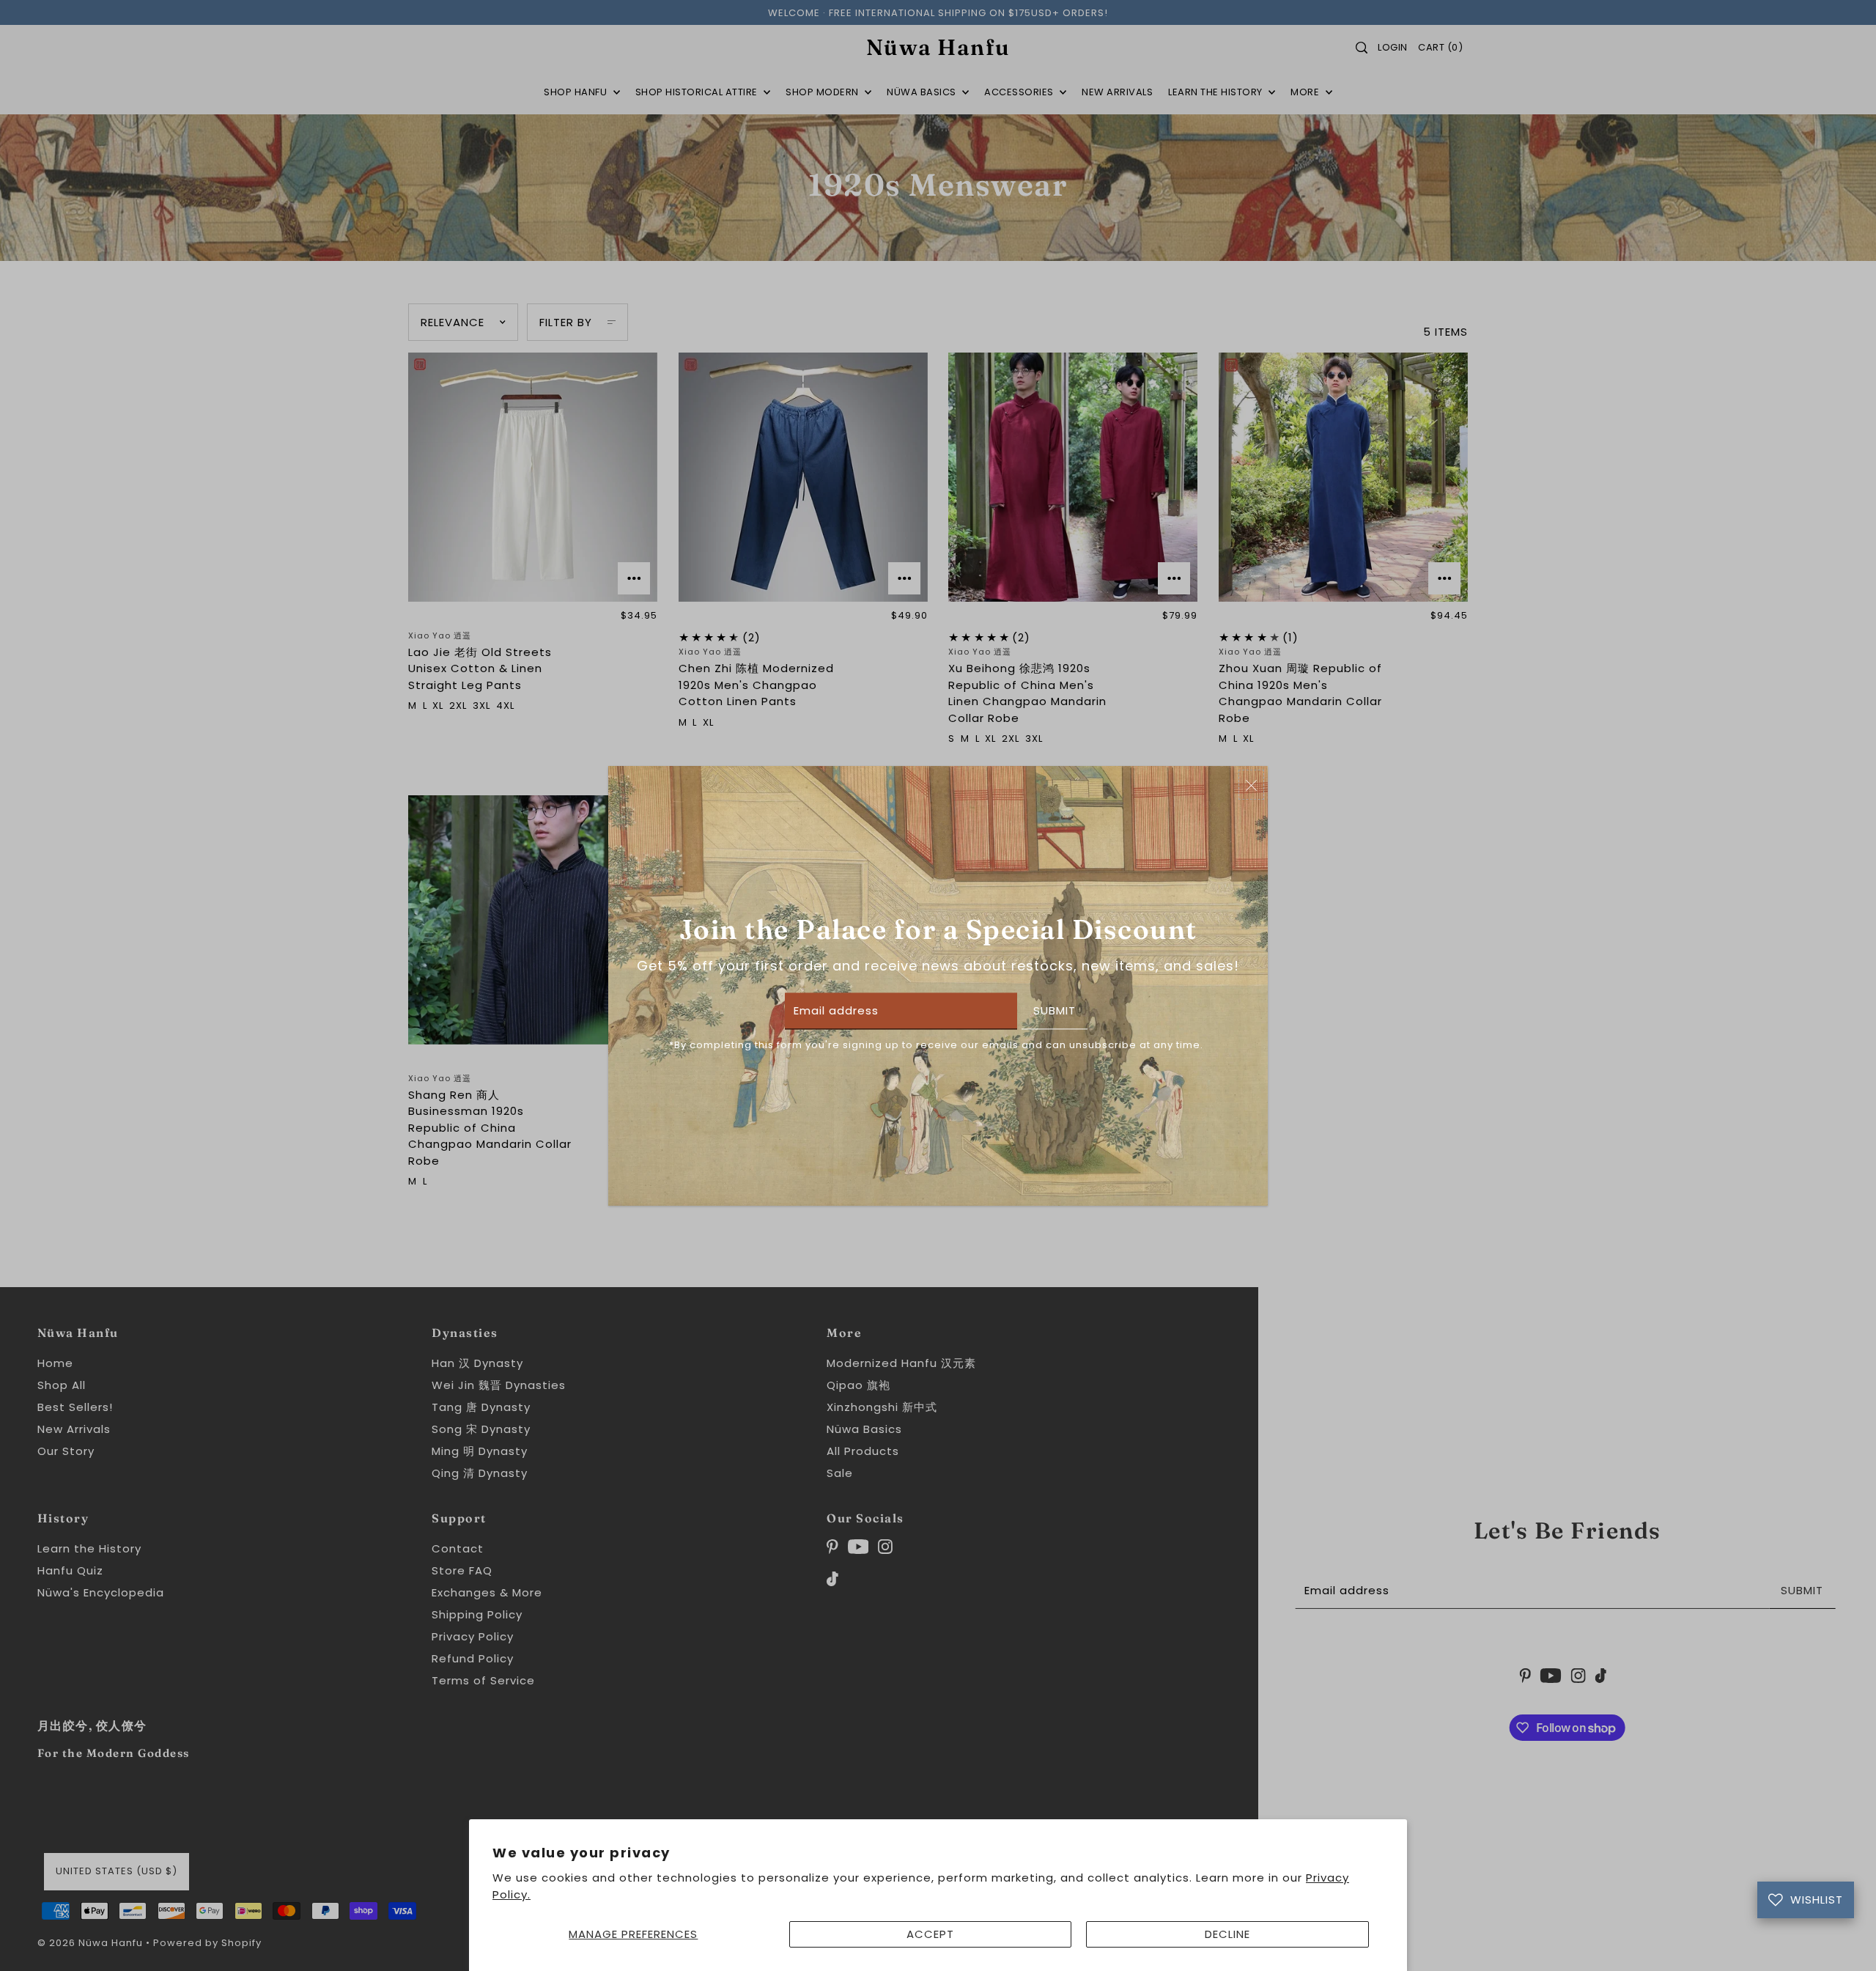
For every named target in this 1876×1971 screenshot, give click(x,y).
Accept (930, 1934)
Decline (1227, 1934)
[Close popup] (1251, 785)
